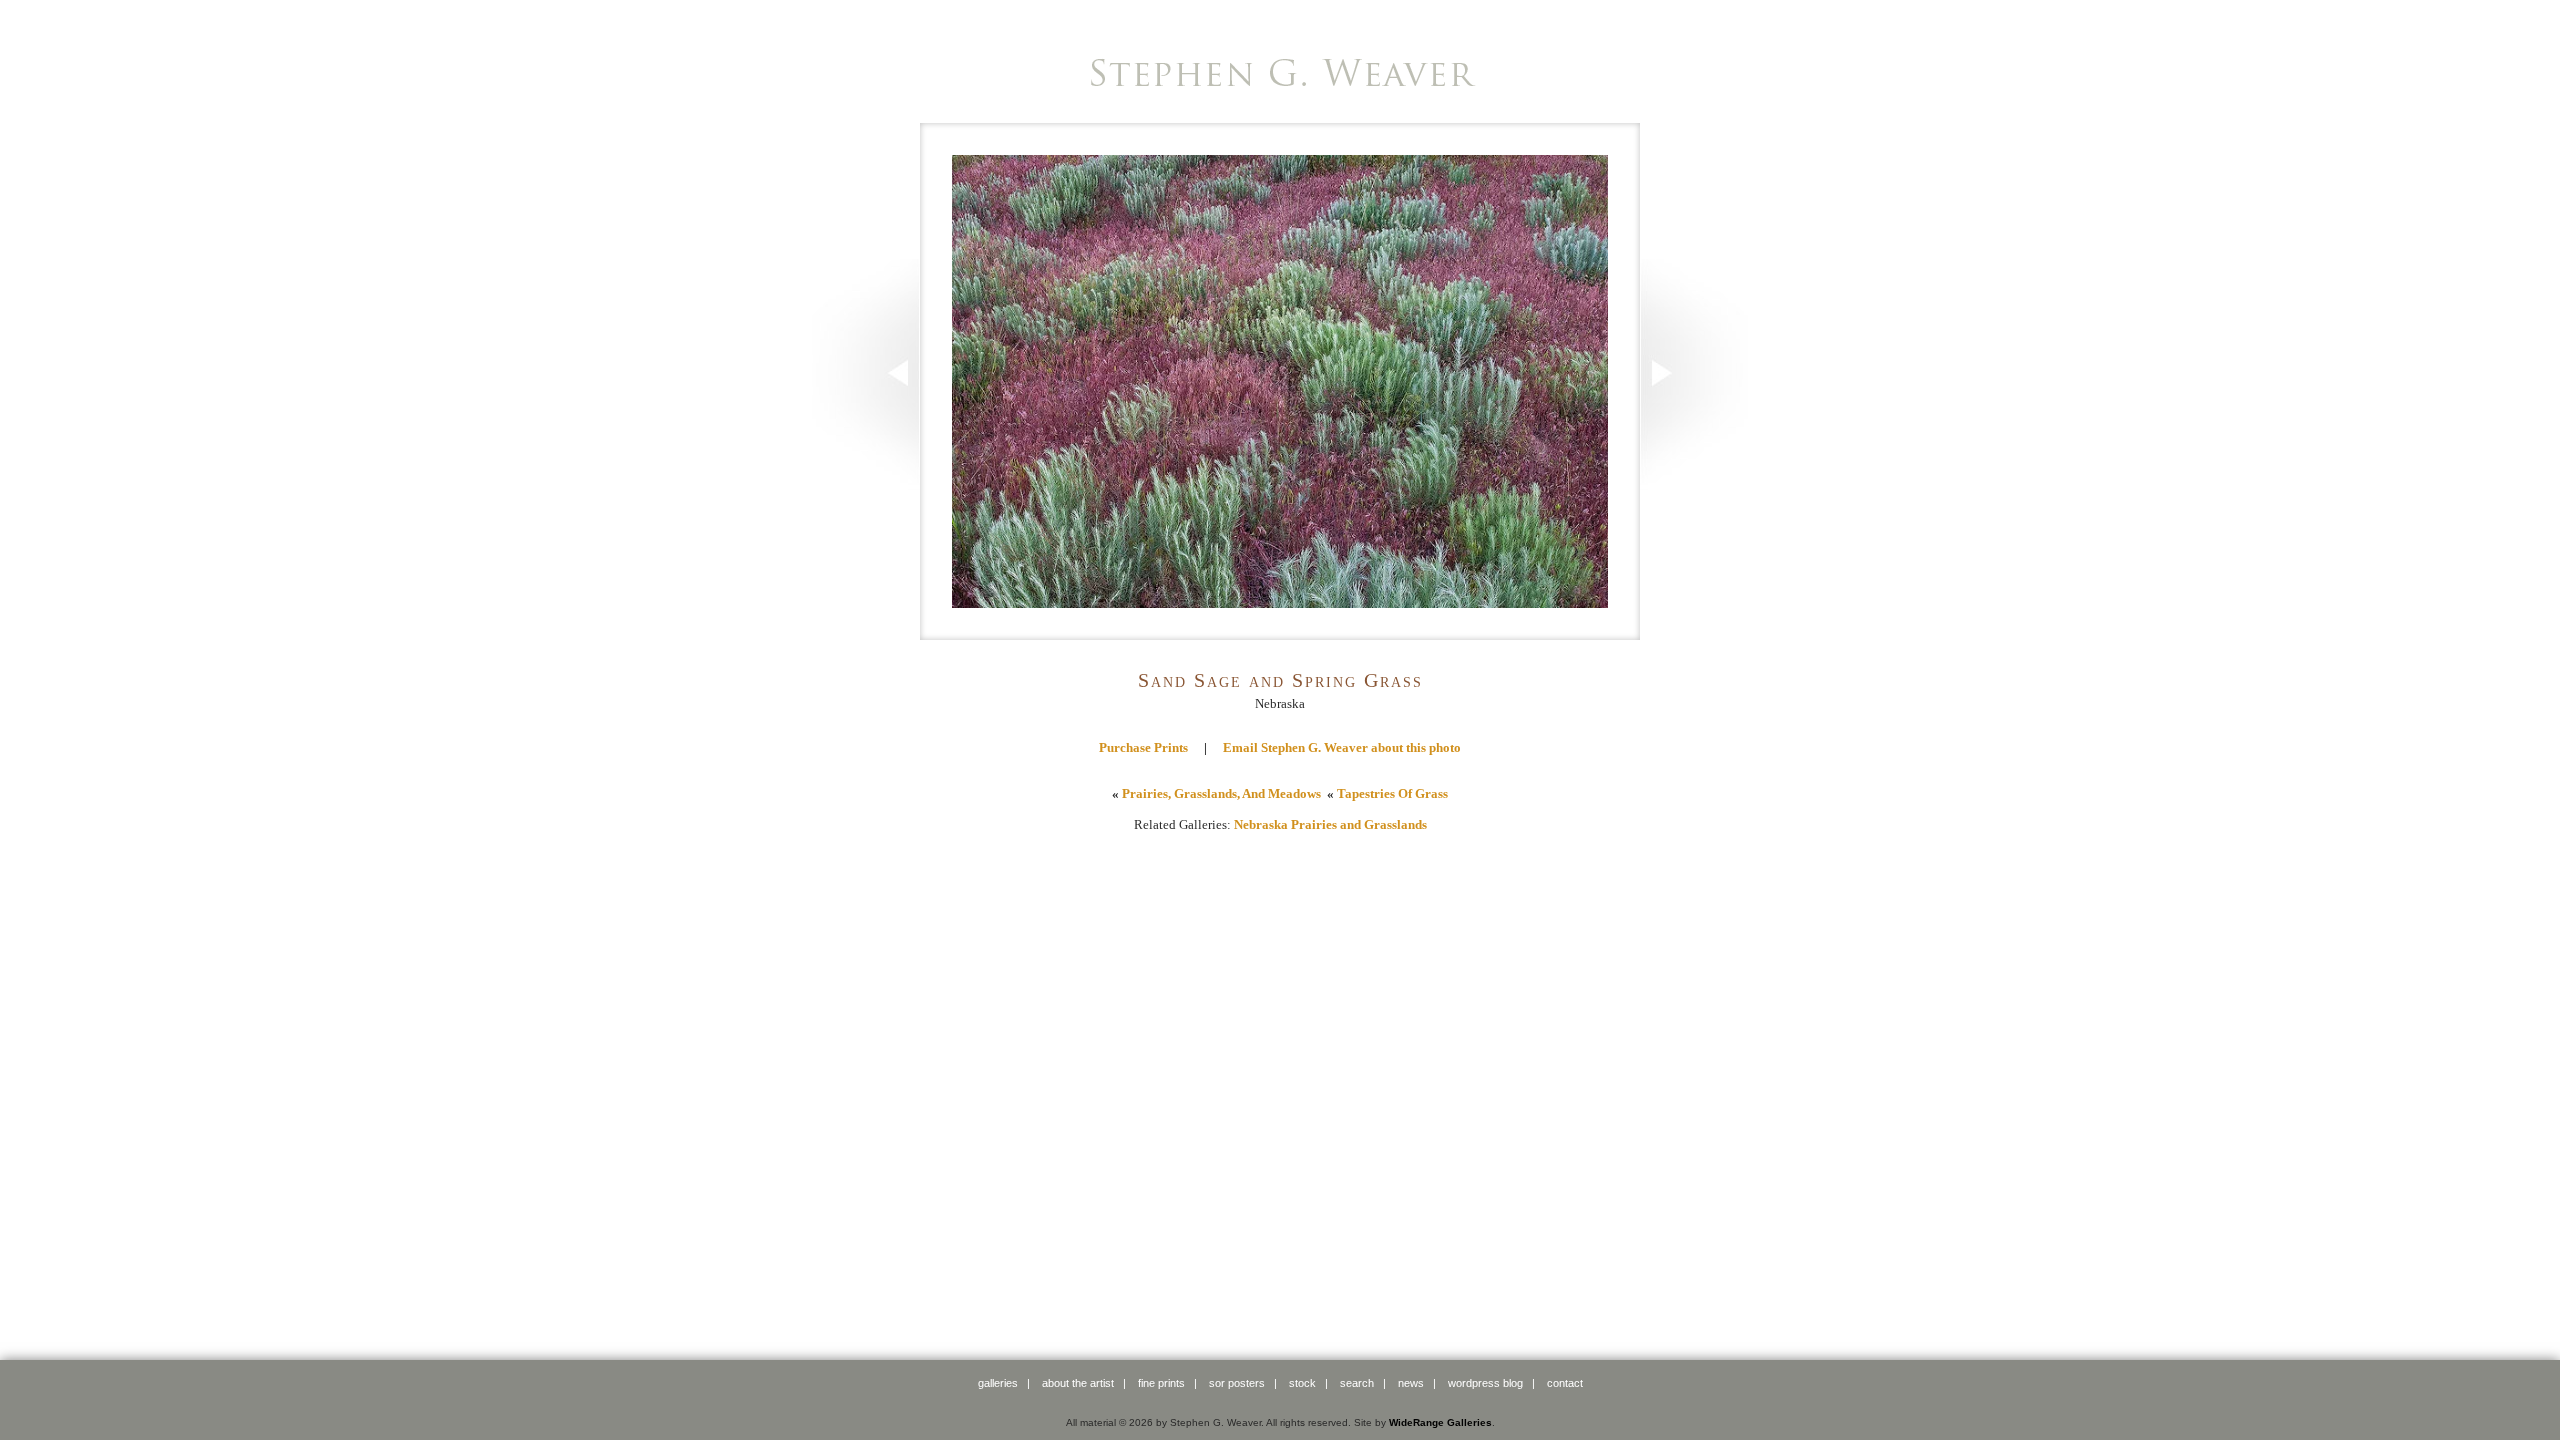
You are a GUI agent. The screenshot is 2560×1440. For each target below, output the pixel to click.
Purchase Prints (1143, 747)
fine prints (1161, 1383)
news (1411, 1383)
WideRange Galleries (1440, 1422)
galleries (998, 1383)
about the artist (1078, 1383)
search (1357, 1383)
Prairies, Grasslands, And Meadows (1221, 793)
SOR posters (1237, 1383)
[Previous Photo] (866, 480)
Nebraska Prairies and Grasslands (1330, 824)
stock (1302, 1383)
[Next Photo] (1694, 480)
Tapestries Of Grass (1392, 793)
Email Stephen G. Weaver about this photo (1342, 747)
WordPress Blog (1485, 1383)
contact (1565, 1383)
